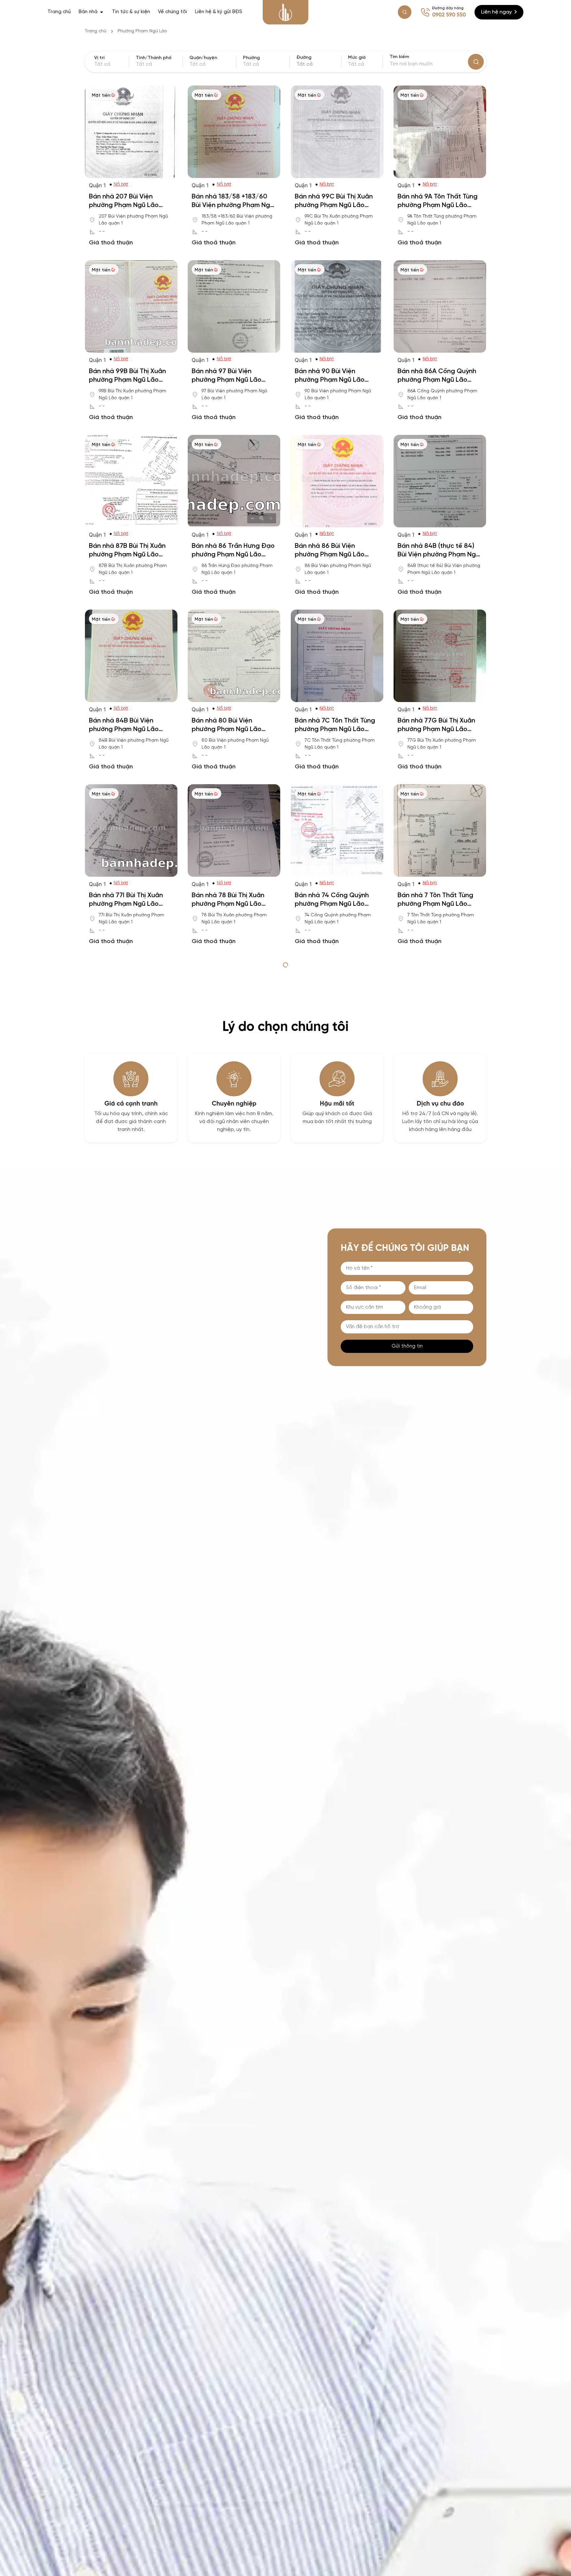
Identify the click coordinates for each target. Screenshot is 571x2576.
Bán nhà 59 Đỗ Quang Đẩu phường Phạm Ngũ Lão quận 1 (438, 1253)
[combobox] (318, 64)
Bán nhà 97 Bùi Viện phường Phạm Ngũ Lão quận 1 (227, 380)
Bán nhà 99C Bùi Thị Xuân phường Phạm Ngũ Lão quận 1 (334, 205)
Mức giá (357, 58)
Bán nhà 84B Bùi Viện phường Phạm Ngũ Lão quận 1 (124, 729)
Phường (251, 58)
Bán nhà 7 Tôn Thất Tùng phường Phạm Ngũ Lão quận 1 (435, 904)
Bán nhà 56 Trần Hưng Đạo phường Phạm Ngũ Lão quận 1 (130, 1428)
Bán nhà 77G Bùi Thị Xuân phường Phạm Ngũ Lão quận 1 (436, 729)
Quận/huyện (203, 58)
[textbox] (318, 64)
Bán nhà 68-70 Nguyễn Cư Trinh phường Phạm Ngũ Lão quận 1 (438, 1079)
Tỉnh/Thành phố (154, 58)
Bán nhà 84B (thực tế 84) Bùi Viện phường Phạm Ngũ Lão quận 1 (438, 555)
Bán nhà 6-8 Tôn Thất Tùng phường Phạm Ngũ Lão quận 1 (336, 1253)
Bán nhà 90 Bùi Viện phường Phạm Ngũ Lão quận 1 (330, 380)
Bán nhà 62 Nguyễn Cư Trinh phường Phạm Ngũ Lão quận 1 (228, 1253)
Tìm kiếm (399, 57)
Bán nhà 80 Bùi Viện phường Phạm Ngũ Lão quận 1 (227, 729)
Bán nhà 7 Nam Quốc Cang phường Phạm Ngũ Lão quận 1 (336, 1079)
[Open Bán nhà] (102, 12)
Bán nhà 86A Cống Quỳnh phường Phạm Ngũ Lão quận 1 (437, 380)
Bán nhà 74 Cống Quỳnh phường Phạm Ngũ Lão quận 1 (332, 904)
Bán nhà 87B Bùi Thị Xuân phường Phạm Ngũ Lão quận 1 (127, 555)
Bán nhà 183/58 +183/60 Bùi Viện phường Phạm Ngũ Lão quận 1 (233, 205)
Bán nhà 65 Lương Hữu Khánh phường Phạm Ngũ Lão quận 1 (128, 1253)
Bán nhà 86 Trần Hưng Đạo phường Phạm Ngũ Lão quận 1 (233, 555)
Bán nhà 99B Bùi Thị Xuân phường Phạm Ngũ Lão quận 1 (127, 380)
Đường (304, 58)
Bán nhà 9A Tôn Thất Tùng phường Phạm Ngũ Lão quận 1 (438, 205)
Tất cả (356, 64)
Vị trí (99, 58)
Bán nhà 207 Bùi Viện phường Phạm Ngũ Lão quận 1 (124, 205)
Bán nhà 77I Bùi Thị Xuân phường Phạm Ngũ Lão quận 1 (126, 904)
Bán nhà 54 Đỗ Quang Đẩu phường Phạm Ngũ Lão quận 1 (233, 1428)
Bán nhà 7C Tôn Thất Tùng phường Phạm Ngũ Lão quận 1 (335, 729)
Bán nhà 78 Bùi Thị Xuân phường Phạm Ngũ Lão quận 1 (228, 904)
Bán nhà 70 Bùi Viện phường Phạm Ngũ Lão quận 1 (124, 1079)
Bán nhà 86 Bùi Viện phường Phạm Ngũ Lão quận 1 (330, 555)
